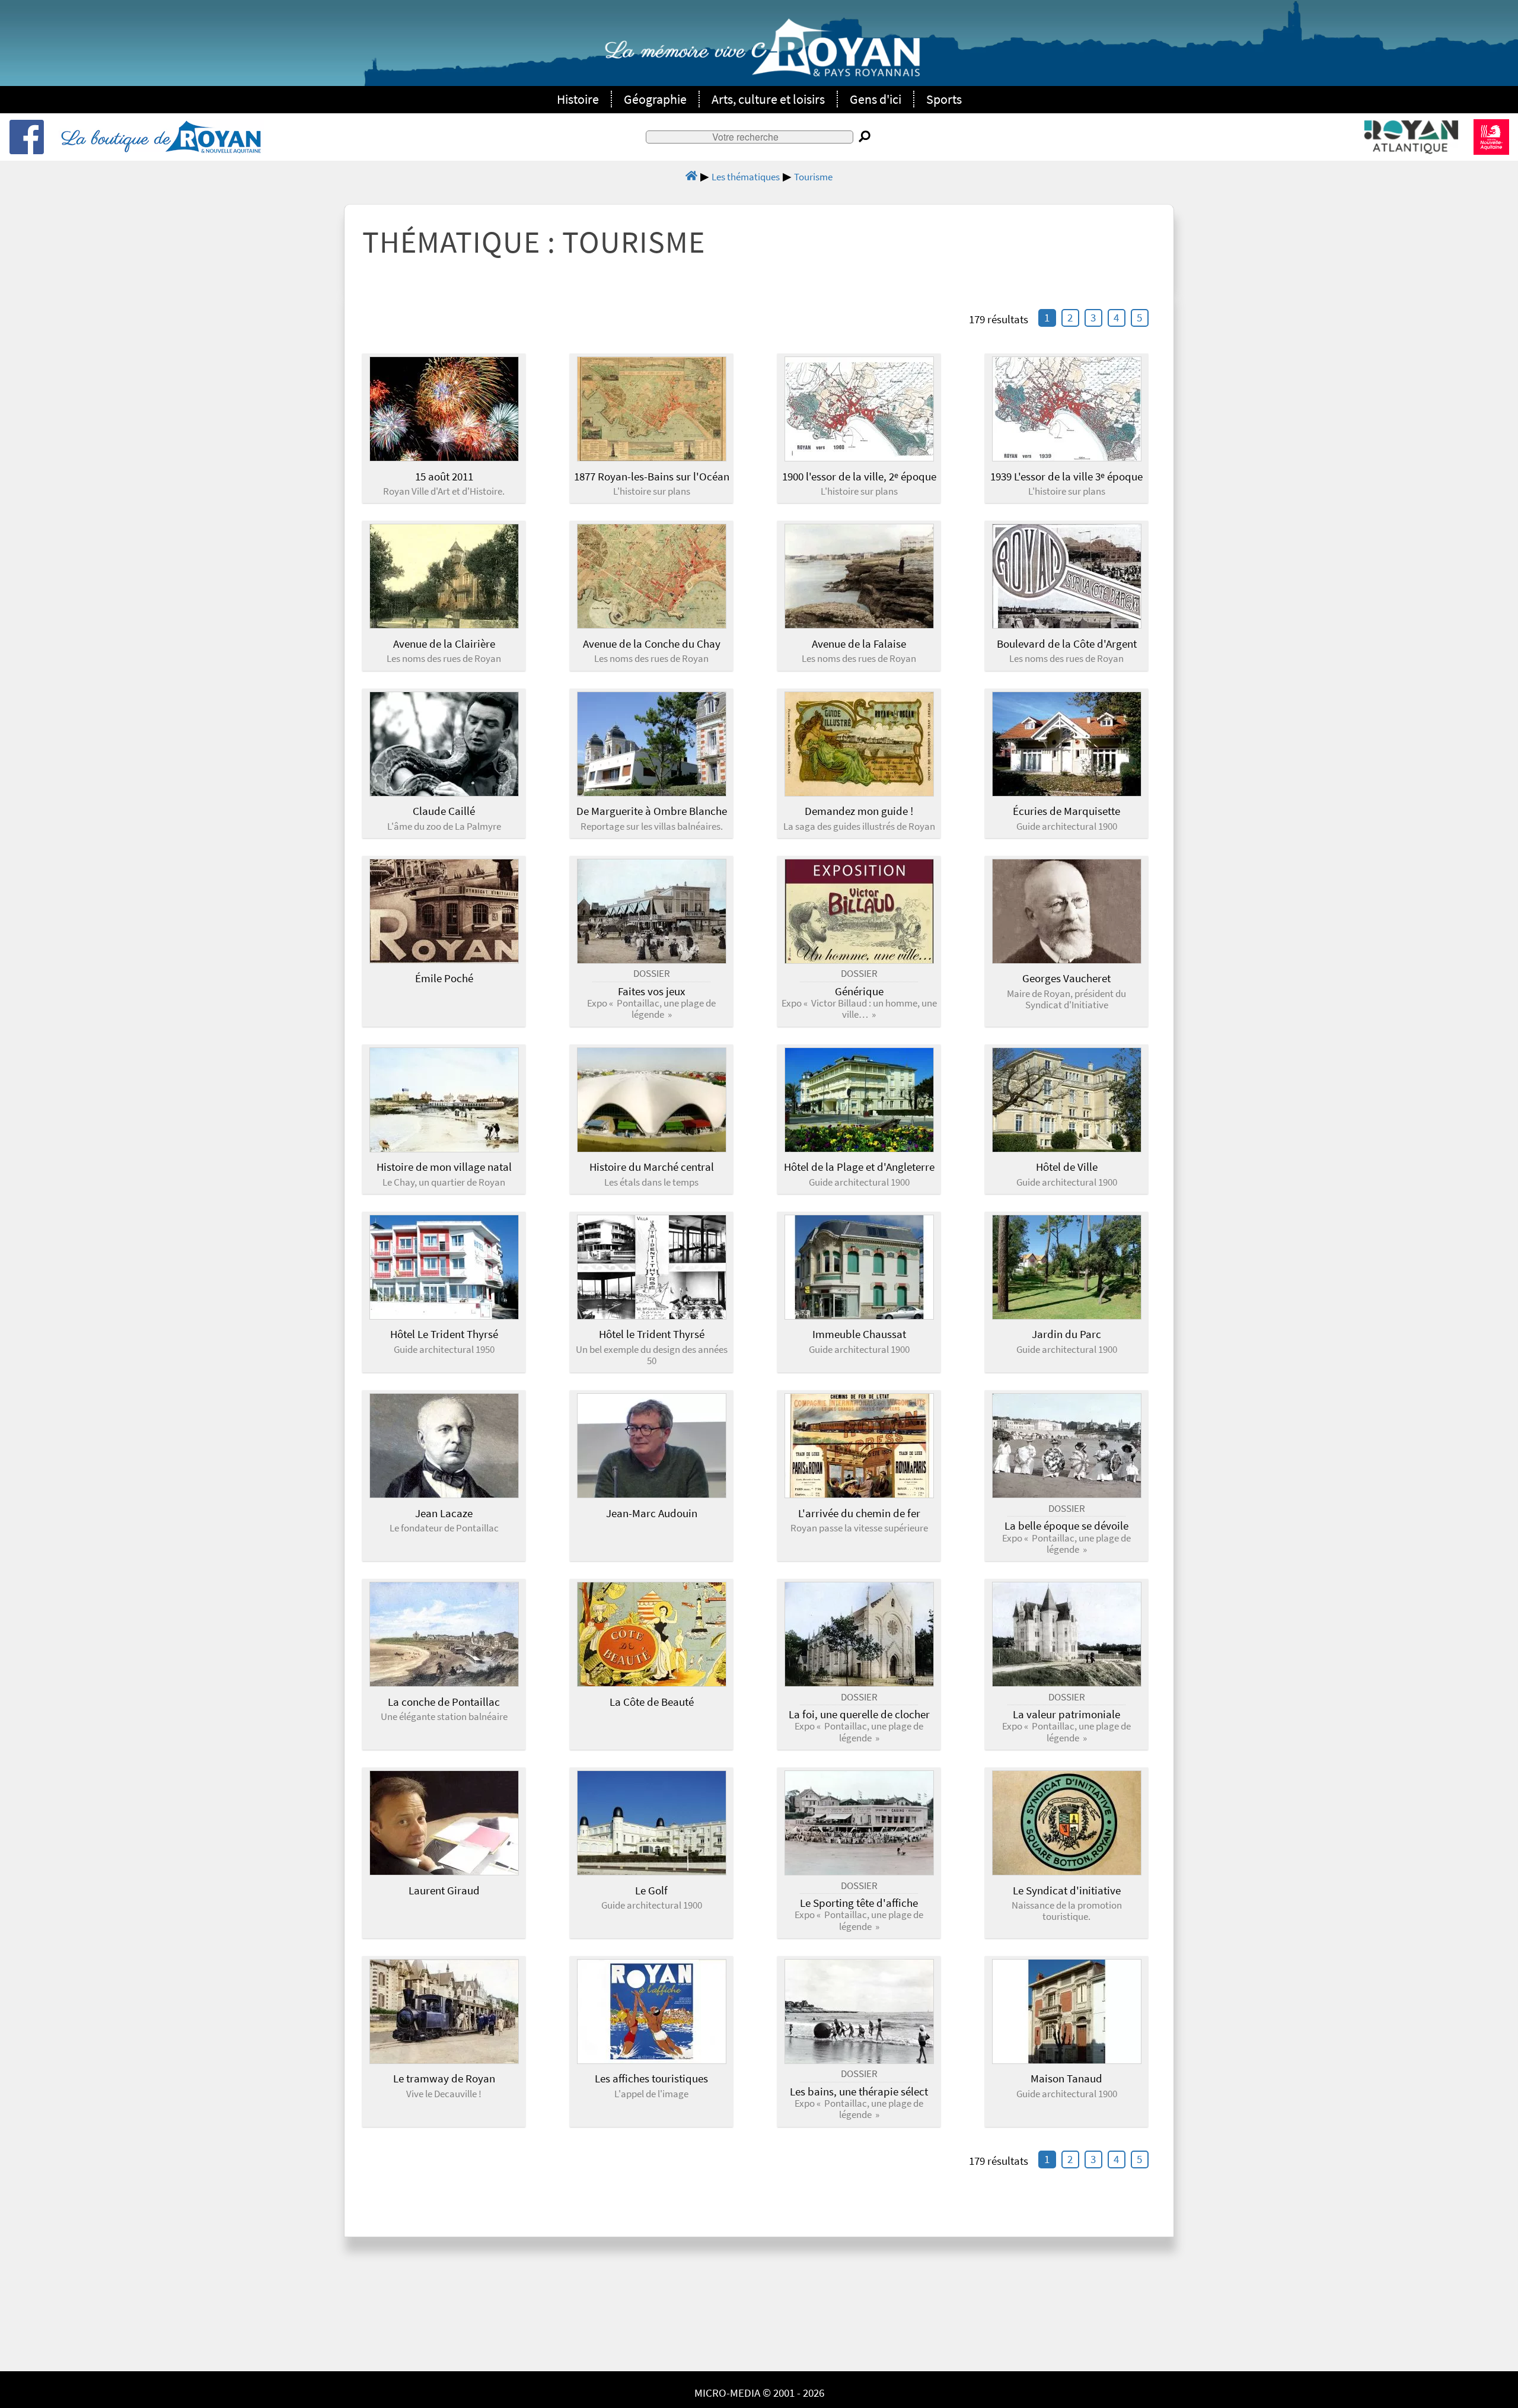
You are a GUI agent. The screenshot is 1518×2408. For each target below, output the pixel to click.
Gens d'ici (876, 99)
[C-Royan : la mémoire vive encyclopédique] (762, 54)
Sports (944, 99)
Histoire (578, 99)
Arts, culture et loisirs (768, 99)
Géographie (655, 99)
